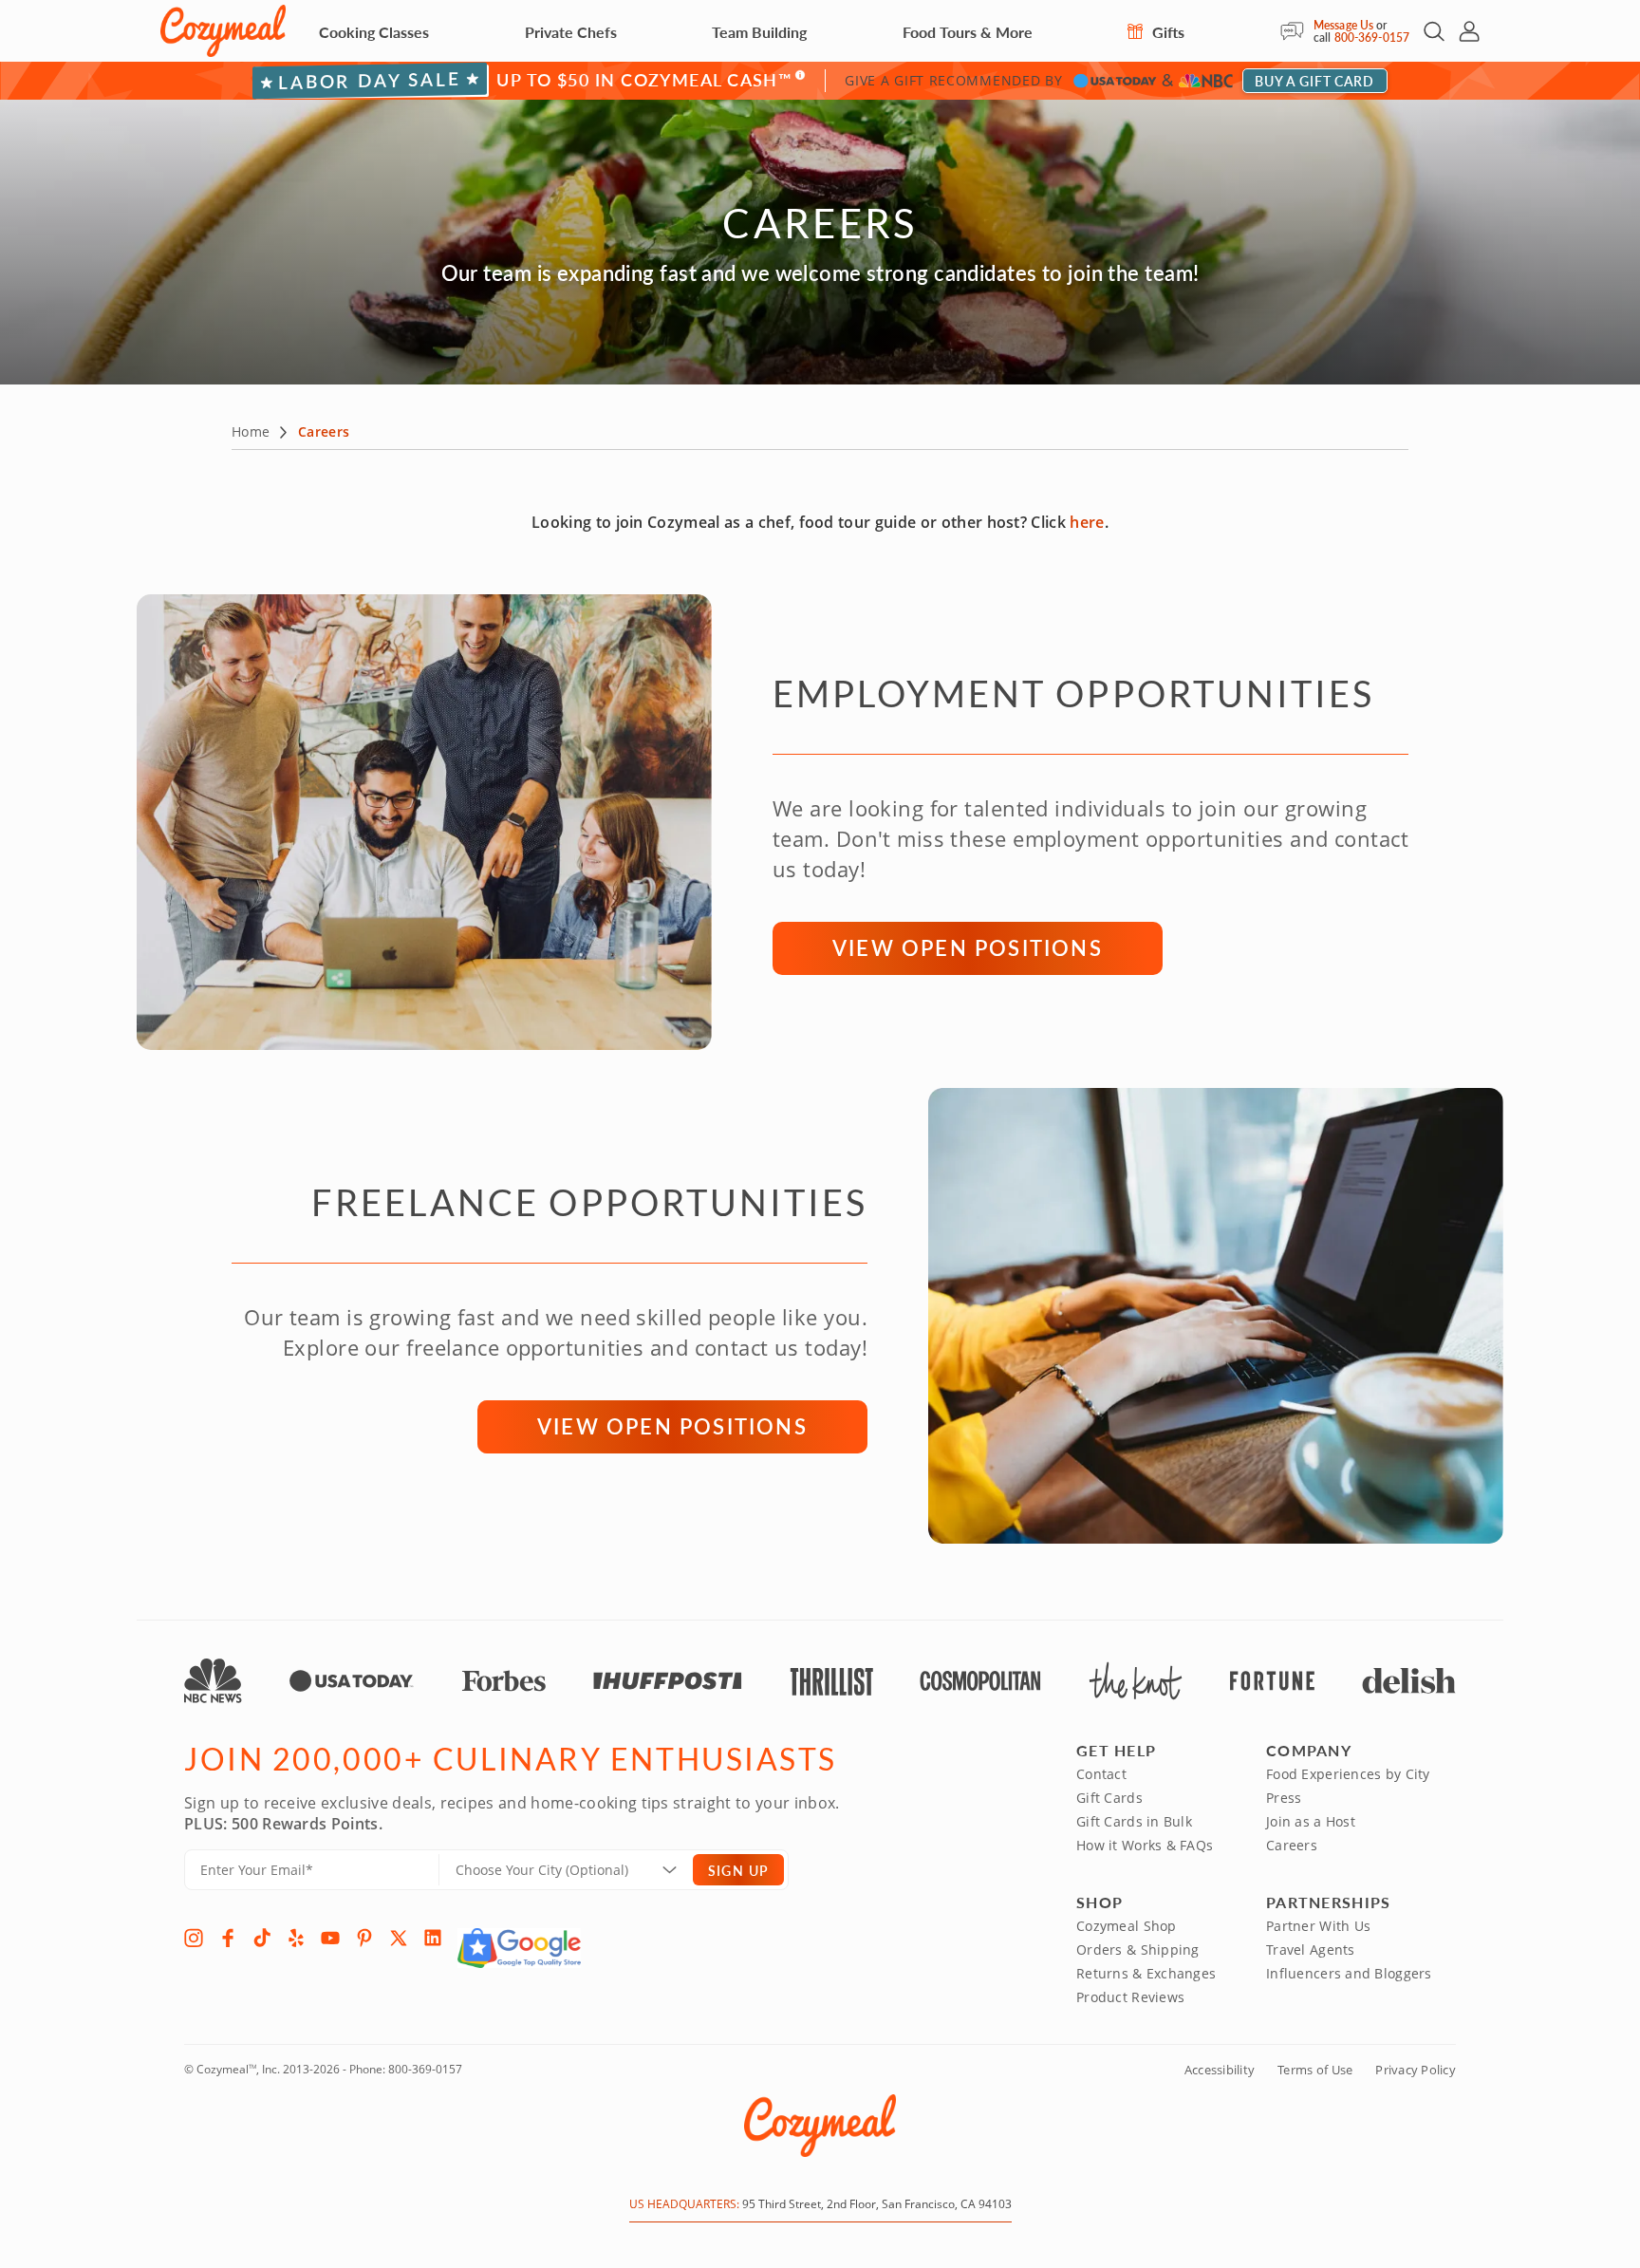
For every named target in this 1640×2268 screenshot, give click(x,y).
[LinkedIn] (433, 1938)
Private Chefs (571, 32)
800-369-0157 (1372, 37)
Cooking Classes (374, 32)
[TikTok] (262, 1938)
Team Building (759, 32)
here (1087, 522)
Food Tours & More (968, 32)
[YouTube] (330, 1938)
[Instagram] (194, 1938)
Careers (1292, 1845)
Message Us (1343, 25)
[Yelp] (296, 1938)
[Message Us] (1297, 31)
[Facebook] (228, 1938)
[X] (399, 1938)
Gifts (1166, 32)
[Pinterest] (364, 1938)
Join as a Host (1311, 1821)
